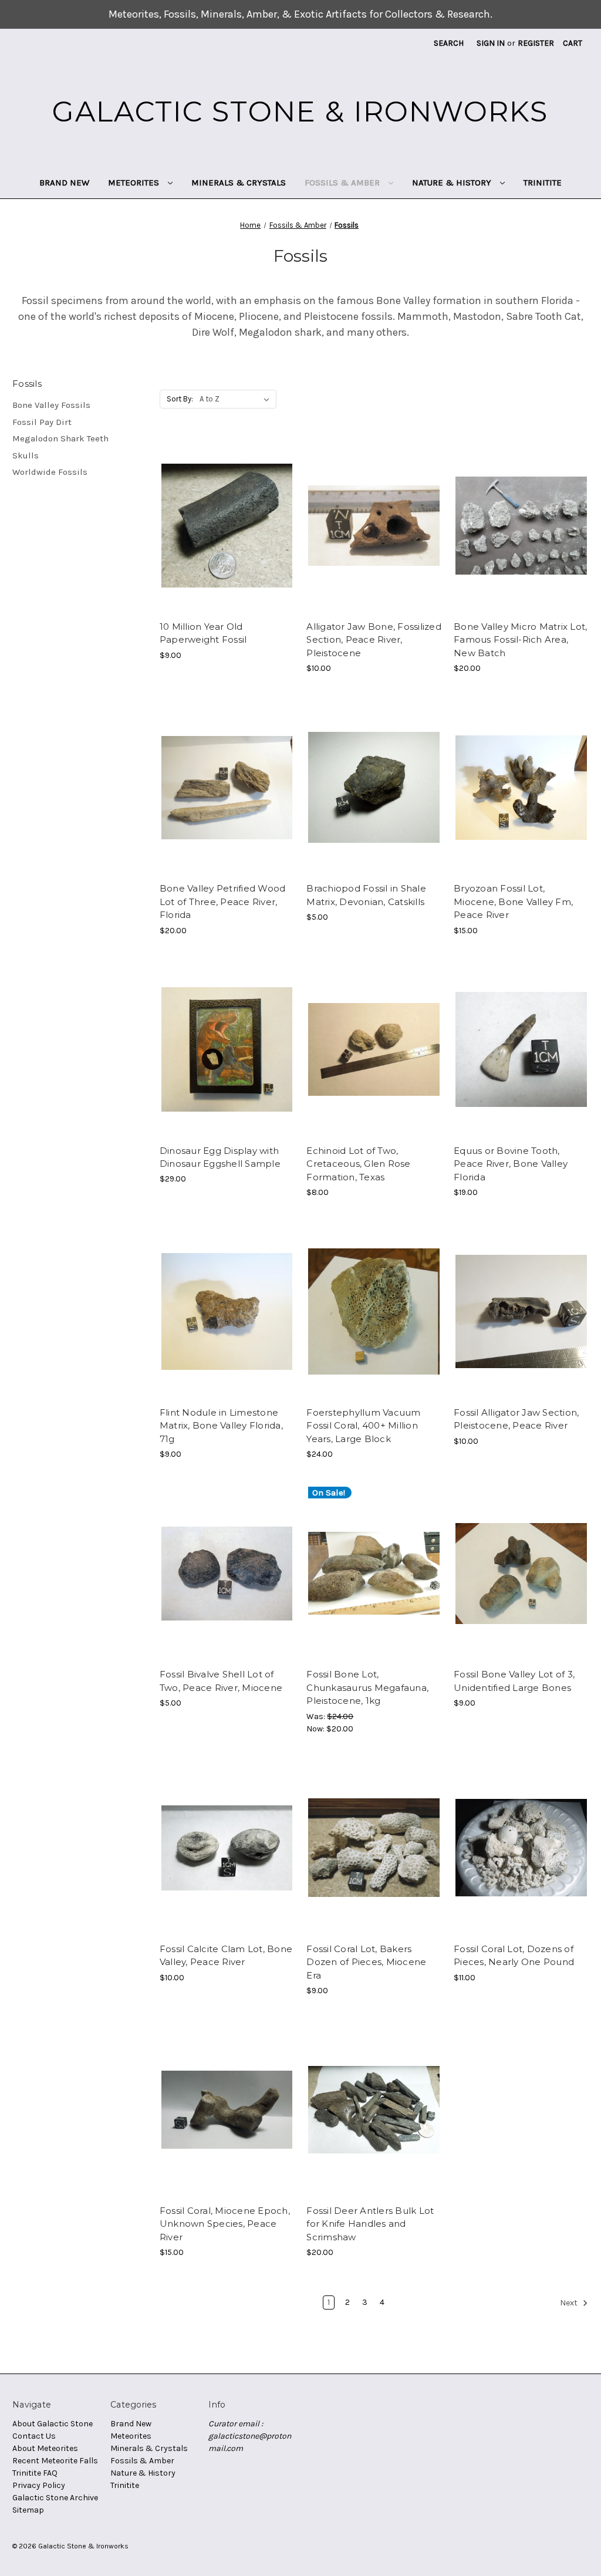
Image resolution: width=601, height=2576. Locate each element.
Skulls (26, 455)
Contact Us (34, 2436)
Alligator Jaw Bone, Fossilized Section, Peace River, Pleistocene (374, 640)
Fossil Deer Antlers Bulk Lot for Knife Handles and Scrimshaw (370, 2224)
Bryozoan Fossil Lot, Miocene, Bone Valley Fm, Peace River (513, 902)
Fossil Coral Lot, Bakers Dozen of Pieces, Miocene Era (366, 1962)
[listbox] (237, 399)
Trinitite (543, 183)
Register (536, 43)
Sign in (491, 43)
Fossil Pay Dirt (42, 422)
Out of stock (521, 536)
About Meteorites (45, 2448)
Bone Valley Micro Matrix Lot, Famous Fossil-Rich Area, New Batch (520, 640)
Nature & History (453, 183)
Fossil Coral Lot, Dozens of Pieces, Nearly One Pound (514, 1956)
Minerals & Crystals (239, 183)
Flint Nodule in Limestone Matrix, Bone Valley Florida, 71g (221, 1426)
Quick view (226, 515)
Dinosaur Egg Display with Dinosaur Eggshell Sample (220, 1157)
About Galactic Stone (53, 2424)
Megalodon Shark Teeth (60, 438)
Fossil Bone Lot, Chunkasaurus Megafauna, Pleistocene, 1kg (367, 1687)
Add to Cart (227, 536)
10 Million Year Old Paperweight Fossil (203, 633)
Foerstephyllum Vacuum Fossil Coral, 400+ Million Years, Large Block (363, 1426)
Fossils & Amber (343, 183)
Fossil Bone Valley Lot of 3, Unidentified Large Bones (514, 1681)
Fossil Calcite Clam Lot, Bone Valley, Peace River (226, 1956)
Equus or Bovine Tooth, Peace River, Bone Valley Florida (511, 1164)
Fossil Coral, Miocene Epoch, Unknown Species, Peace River (225, 2224)
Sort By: (180, 399)
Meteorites (135, 183)
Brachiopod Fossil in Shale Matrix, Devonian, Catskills (366, 895)
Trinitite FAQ (35, 2473)
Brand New (64, 183)
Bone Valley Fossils (51, 405)
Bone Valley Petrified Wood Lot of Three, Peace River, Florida (223, 902)
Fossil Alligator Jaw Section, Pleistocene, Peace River (516, 1419)
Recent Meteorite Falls (55, 2461)
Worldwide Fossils (50, 472)
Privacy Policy (39, 2485)
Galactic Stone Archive (55, 2498)
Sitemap (28, 2510)
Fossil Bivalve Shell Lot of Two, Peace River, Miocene (221, 1681)
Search (449, 43)
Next (570, 2303)
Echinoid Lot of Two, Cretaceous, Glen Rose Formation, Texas (358, 1164)
